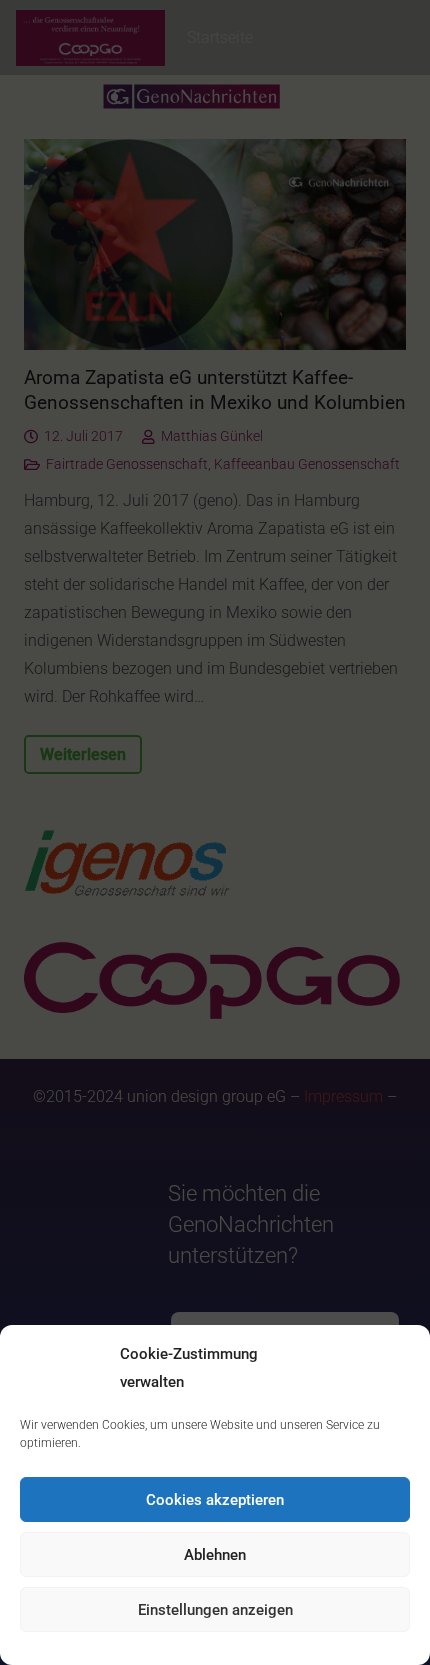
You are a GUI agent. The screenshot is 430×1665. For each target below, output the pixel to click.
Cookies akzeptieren (215, 1500)
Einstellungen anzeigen (215, 1610)
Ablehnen (215, 1555)
